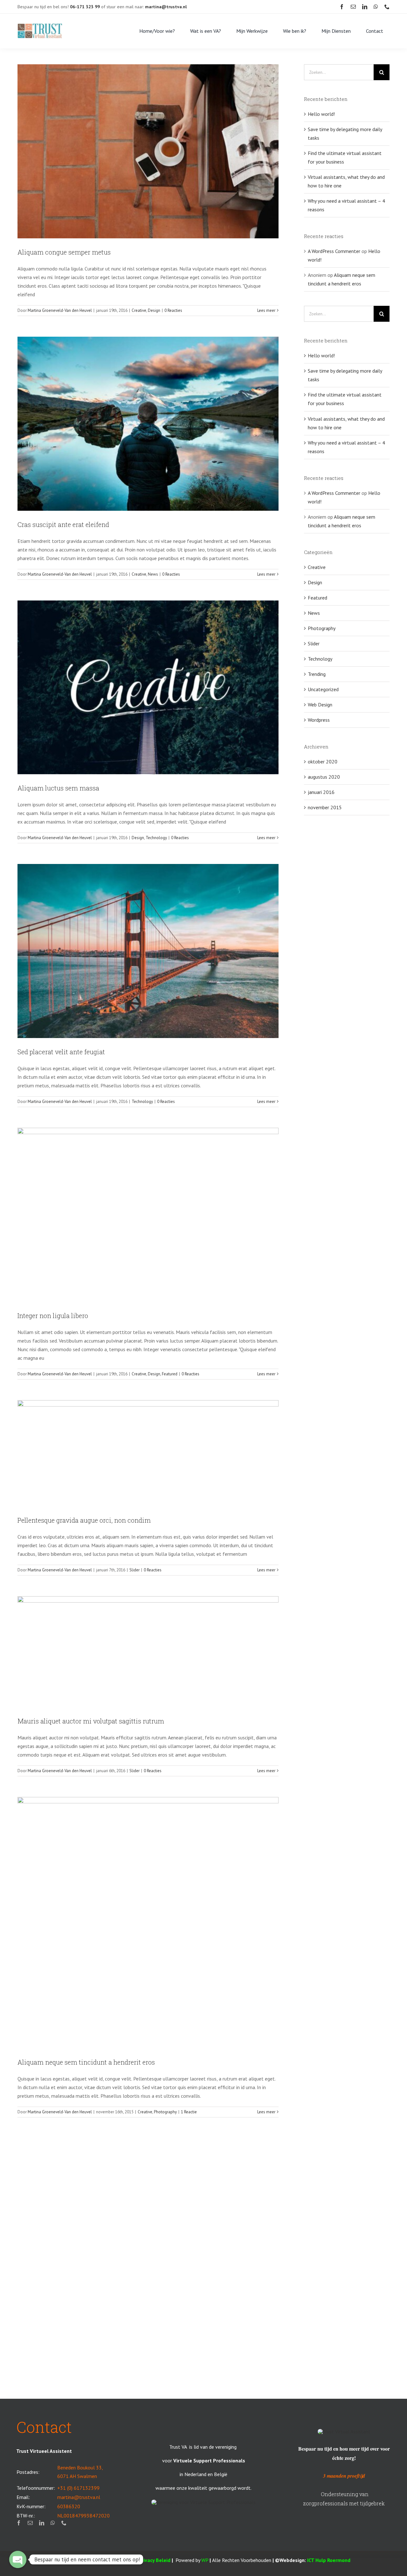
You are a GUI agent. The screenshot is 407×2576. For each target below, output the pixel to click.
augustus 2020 (324, 777)
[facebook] (342, 7)
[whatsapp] (376, 7)
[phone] (387, 7)
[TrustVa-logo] (40, 26)
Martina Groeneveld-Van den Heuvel (60, 310)
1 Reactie (189, 2112)
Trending (317, 674)
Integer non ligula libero (53, 1316)
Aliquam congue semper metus (64, 252)
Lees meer (266, 310)
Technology (156, 838)
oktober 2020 (323, 762)
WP (205, 2560)
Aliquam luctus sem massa (58, 788)
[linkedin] (365, 7)
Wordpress (319, 720)
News (153, 574)
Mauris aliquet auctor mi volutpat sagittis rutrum (91, 1721)
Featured (170, 1374)
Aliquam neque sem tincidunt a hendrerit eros (86, 2062)
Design (154, 310)
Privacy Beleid (154, 2560)
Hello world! (321, 114)
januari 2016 (321, 792)
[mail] (353, 7)
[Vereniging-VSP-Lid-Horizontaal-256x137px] (203, 2502)
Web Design (320, 705)
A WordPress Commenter (334, 251)
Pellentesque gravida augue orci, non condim (84, 1520)
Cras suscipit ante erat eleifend (63, 524)
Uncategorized (323, 689)
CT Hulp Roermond (329, 2560)
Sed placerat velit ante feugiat (61, 1052)
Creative (139, 310)
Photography (165, 2112)
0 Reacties (173, 310)
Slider (135, 1570)
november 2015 (325, 807)
